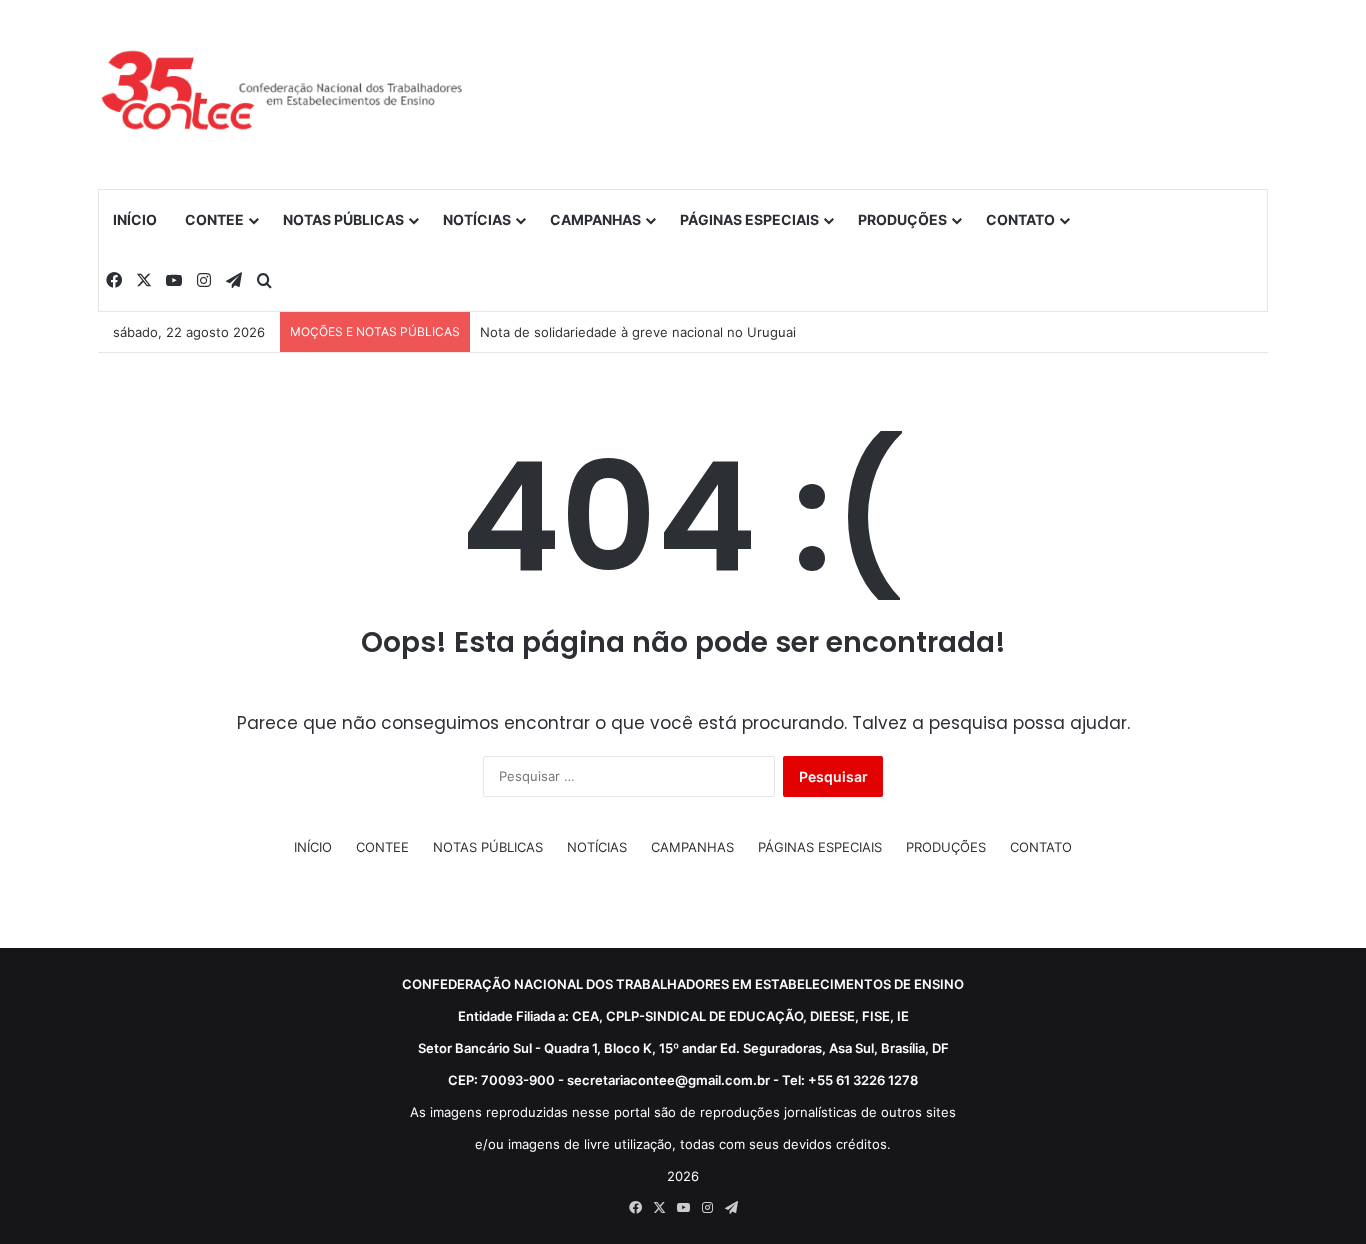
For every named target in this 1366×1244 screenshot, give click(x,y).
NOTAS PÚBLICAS (343, 219)
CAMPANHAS (595, 219)
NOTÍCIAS (477, 219)
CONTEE (214, 219)
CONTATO (1020, 219)
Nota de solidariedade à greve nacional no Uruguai (638, 332)
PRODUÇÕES (902, 219)
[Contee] (283, 94)
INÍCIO (135, 219)
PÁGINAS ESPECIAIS (749, 219)
